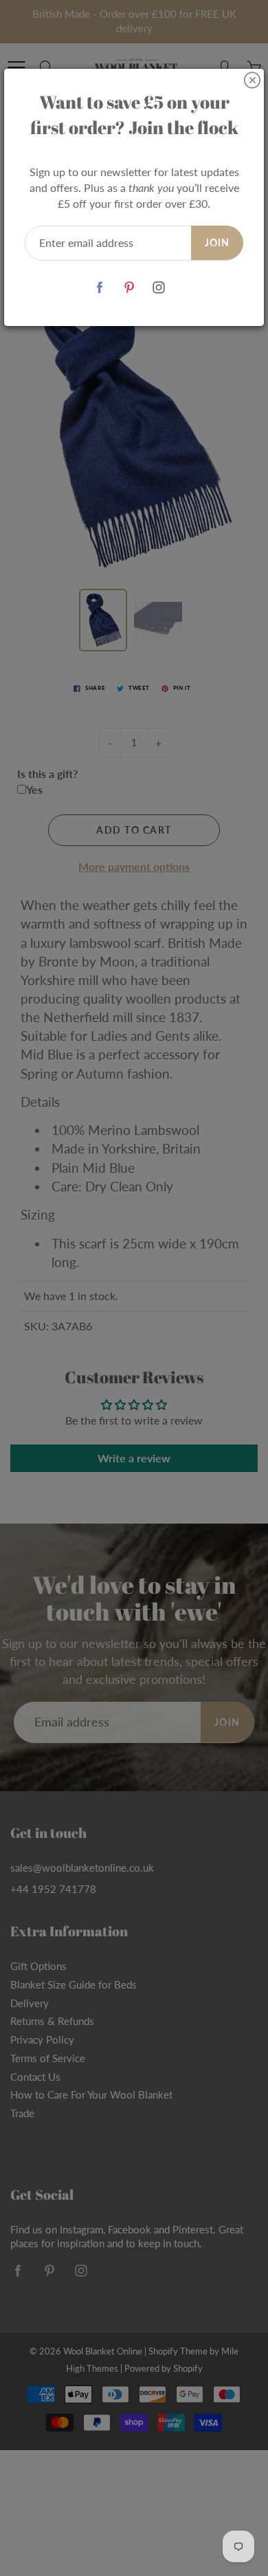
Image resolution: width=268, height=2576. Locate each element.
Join (217, 242)
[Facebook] (100, 288)
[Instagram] (159, 288)
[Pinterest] (130, 288)
